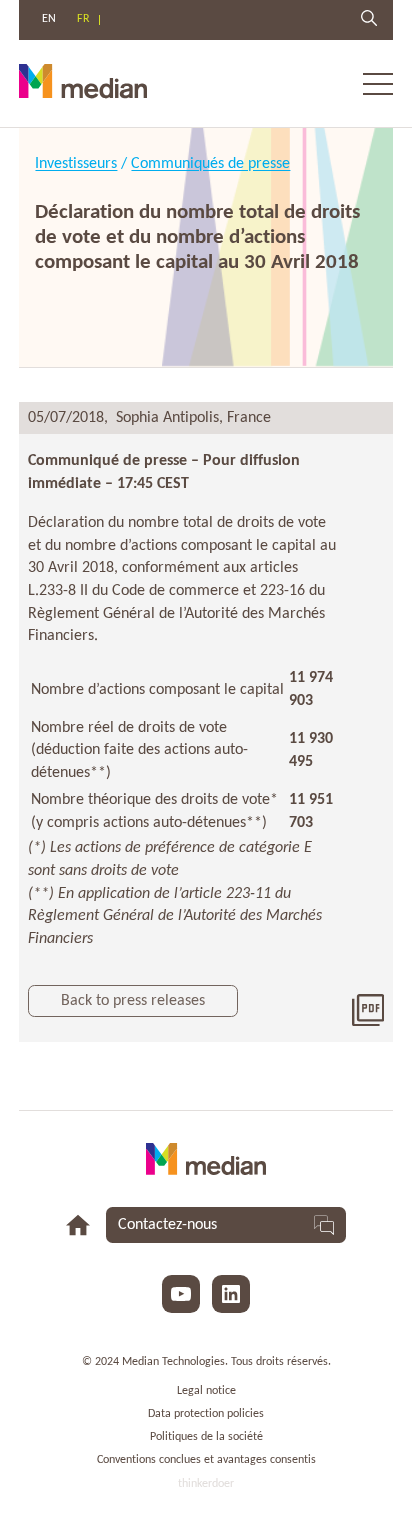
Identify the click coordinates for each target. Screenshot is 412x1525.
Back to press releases (133, 1001)
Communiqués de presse (210, 164)
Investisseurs (76, 164)
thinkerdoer (206, 1484)
